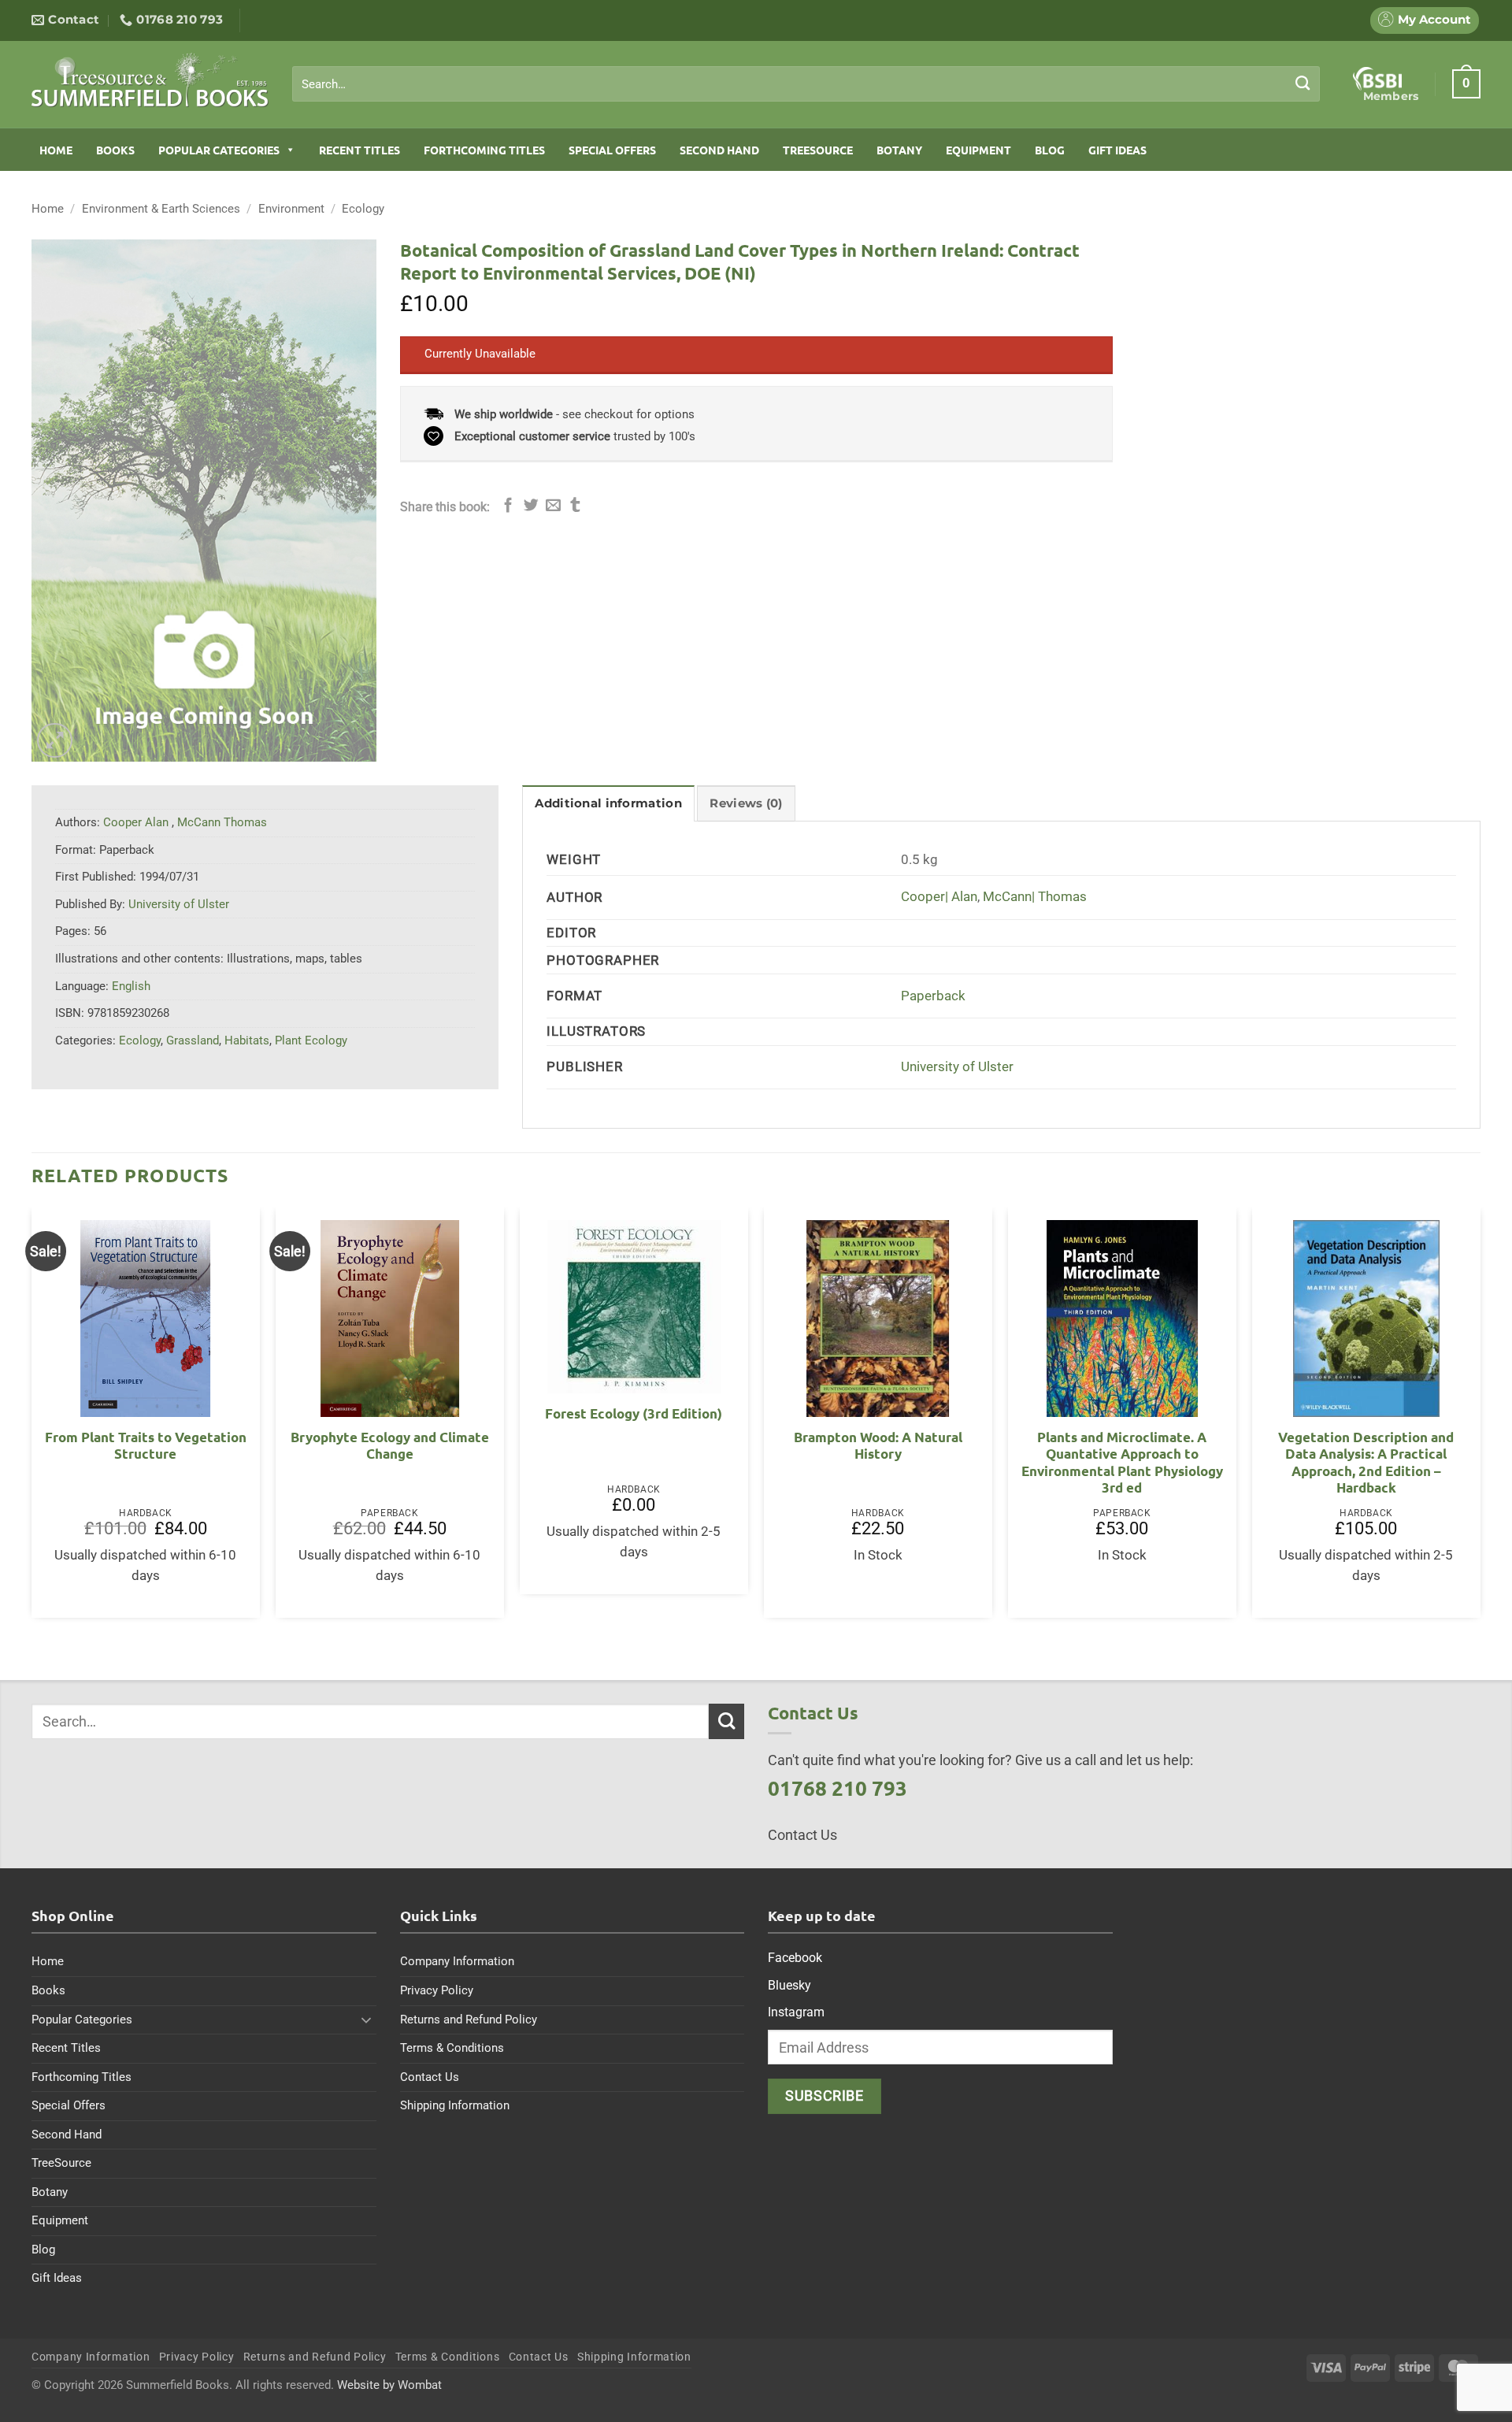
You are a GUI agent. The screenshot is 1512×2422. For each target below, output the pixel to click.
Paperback (933, 996)
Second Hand (719, 150)
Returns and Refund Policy (469, 2020)
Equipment (978, 150)
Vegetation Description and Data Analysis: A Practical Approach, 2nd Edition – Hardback (1366, 1463)
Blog (1050, 150)
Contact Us (430, 2077)
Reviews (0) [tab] (746, 803)
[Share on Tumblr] (575, 506)
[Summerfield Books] (150, 80)
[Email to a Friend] (553, 506)
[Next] (1480, 1419)
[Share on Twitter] (531, 506)
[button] (1466, 83)
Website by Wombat (389, 2385)
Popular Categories (219, 150)
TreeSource (818, 150)
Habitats (247, 1040)
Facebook (795, 1958)
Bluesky (789, 1985)
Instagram (796, 2012)
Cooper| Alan (939, 897)
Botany (899, 150)
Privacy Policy (437, 1990)
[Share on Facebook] (508, 506)
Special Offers (612, 150)
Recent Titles (359, 150)
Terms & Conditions (452, 2048)
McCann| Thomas (1035, 897)
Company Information (457, 1961)
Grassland (193, 1040)
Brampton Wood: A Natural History (878, 1446)
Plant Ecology (311, 1040)
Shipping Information (455, 2105)
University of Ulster (957, 1067)
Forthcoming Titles (484, 150)
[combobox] (806, 84)
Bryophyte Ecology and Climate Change (390, 1446)
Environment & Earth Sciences (161, 209)
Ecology (363, 209)
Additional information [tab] (608, 803)
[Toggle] (367, 2020)
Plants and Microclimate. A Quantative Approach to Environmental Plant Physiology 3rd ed (1122, 1463)
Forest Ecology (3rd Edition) (634, 1413)
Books (115, 150)
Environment (291, 209)
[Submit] (1303, 83)
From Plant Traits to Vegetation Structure (146, 1446)
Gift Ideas (1117, 150)
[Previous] (32, 1419)
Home (56, 150)
